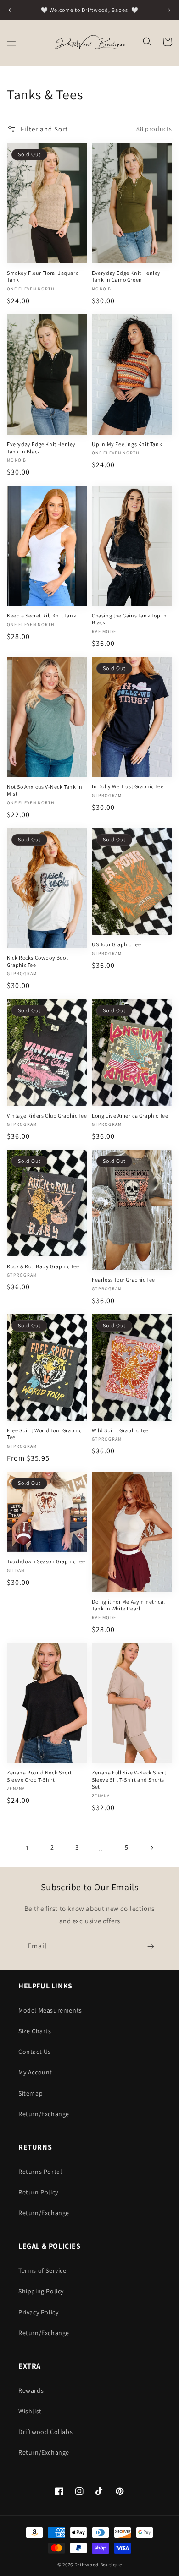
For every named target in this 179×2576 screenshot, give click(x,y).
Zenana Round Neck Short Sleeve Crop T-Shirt (39, 1776)
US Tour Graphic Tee (116, 944)
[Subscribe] (151, 1946)
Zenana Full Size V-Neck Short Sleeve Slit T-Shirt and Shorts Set (129, 1779)
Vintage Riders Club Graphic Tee (47, 1116)
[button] (11, 42)
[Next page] (151, 1848)
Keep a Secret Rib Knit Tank (42, 615)
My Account (35, 2072)
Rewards (31, 2390)
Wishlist (30, 2411)
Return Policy (38, 2192)
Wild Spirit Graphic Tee (120, 1430)
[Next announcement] (169, 10)
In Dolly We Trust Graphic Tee (128, 786)
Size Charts (35, 2031)
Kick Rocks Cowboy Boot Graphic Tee (37, 961)
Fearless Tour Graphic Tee (123, 1280)
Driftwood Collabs (45, 2432)
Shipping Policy (41, 2291)
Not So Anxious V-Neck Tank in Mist (45, 790)
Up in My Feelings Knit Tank (127, 444)
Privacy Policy (38, 2312)
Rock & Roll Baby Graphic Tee (43, 1266)
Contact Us (35, 2052)
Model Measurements (50, 2010)
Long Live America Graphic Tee (130, 1116)
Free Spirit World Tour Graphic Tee (44, 1434)
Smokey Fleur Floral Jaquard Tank (43, 276)
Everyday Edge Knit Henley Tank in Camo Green (126, 276)
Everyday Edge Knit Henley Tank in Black (41, 448)
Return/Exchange (44, 2114)
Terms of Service (42, 2270)
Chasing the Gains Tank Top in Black (129, 619)
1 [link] (28, 1848)
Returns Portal (40, 2172)
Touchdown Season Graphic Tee (46, 1561)
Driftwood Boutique (98, 2565)
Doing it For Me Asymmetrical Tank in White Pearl (129, 1605)
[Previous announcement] (10, 10)
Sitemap (31, 2093)
